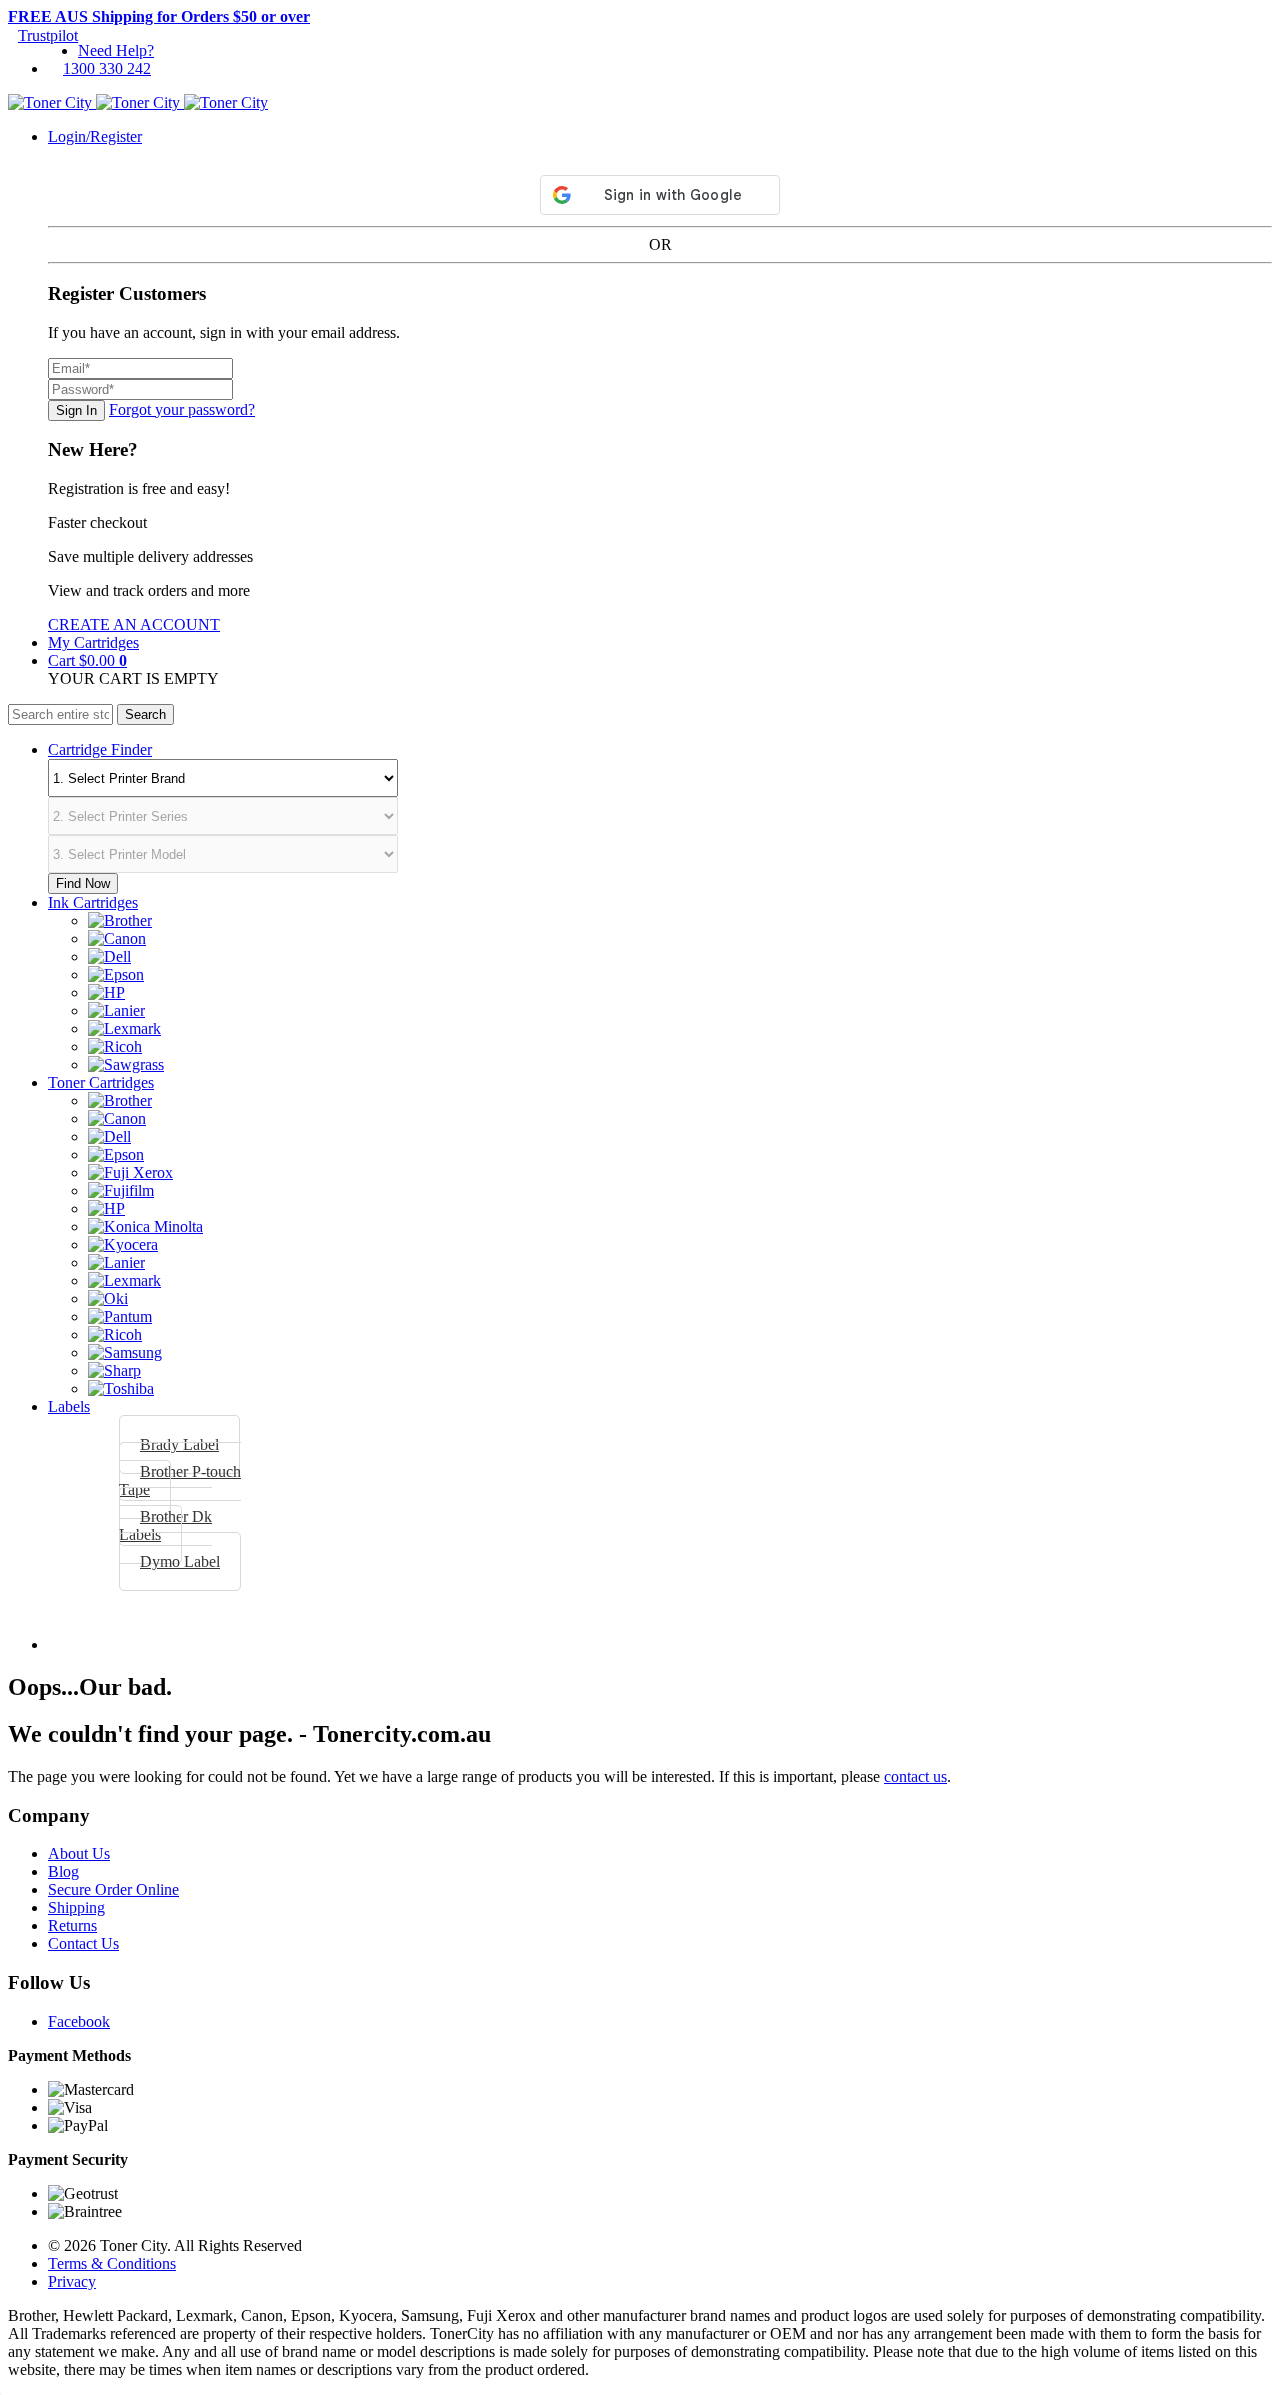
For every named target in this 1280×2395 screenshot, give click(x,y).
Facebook (79, 2021)
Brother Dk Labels (165, 1525)
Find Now (83, 883)
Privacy (72, 2281)
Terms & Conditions (112, 2263)
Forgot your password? (182, 409)
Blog (63, 1871)
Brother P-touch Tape (180, 1480)
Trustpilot (48, 35)
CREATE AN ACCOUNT (134, 624)
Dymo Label (180, 1561)
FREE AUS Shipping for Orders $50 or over (159, 16)
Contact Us (83, 1943)
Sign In (76, 410)
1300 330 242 (107, 68)
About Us (79, 1853)
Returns (72, 1925)
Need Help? (116, 50)
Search (145, 714)
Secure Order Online (113, 1889)
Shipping (76, 1907)
